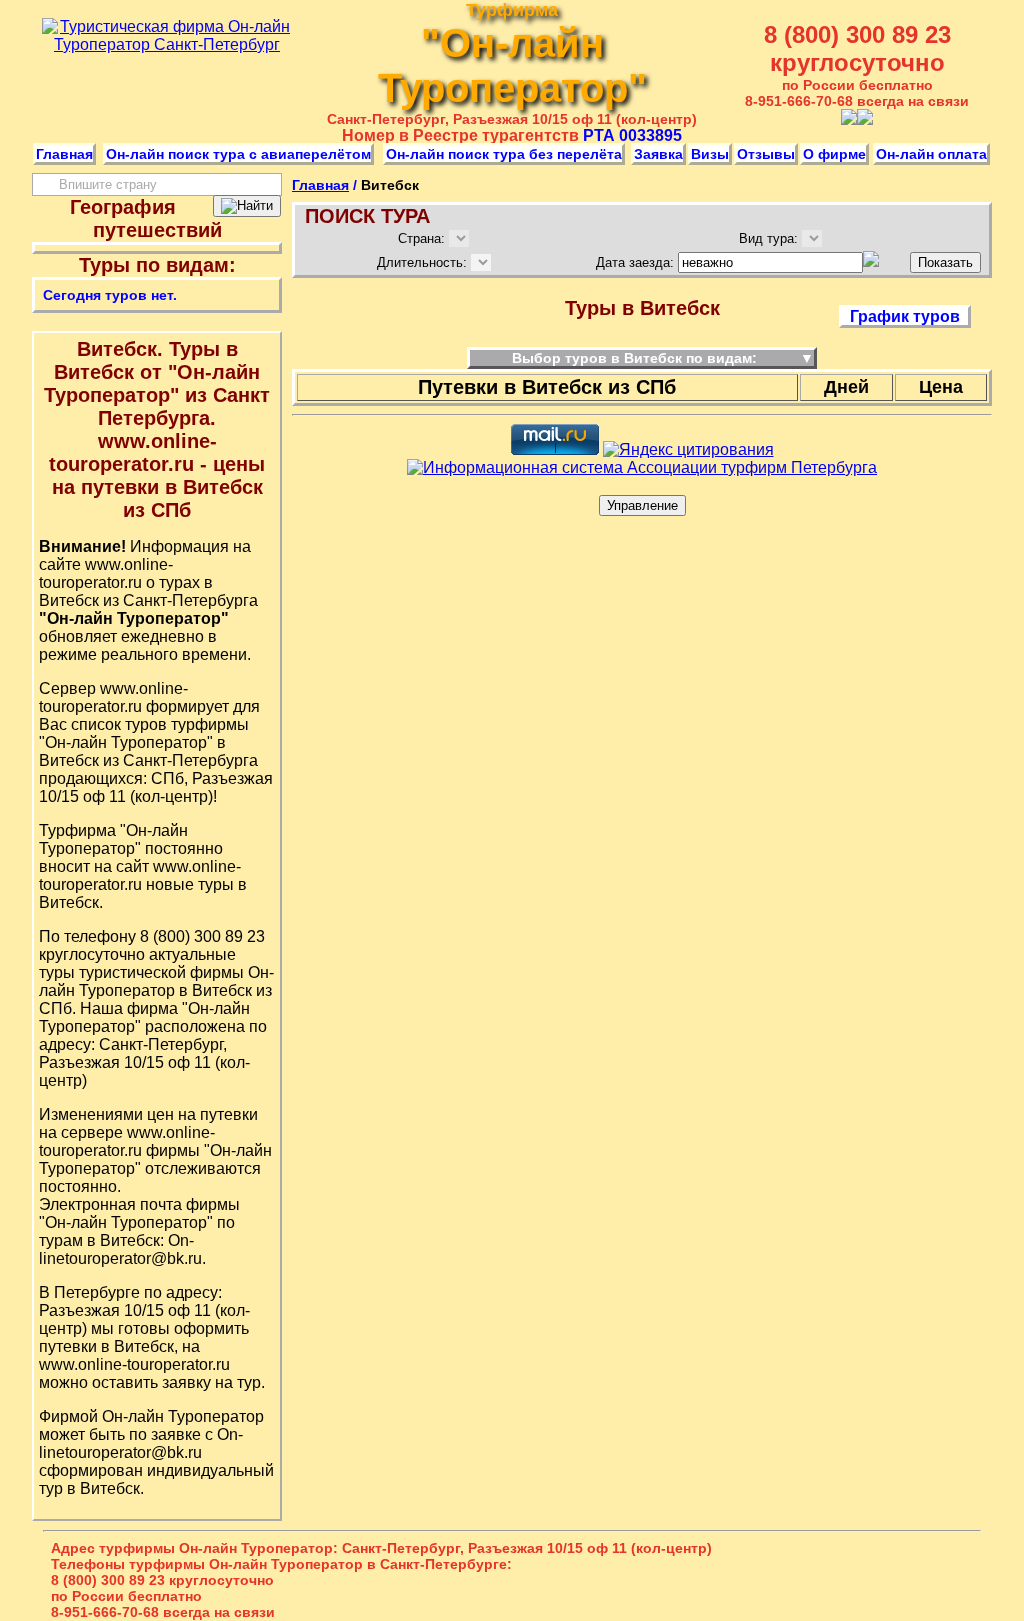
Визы (710, 154)
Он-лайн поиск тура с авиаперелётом (238, 154)
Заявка (658, 154)
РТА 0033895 (632, 135)
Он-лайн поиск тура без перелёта (504, 154)
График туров (905, 316)
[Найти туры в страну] (247, 206)
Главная (64, 154)
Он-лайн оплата (931, 154)
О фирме (834, 154)
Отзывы (766, 154)
